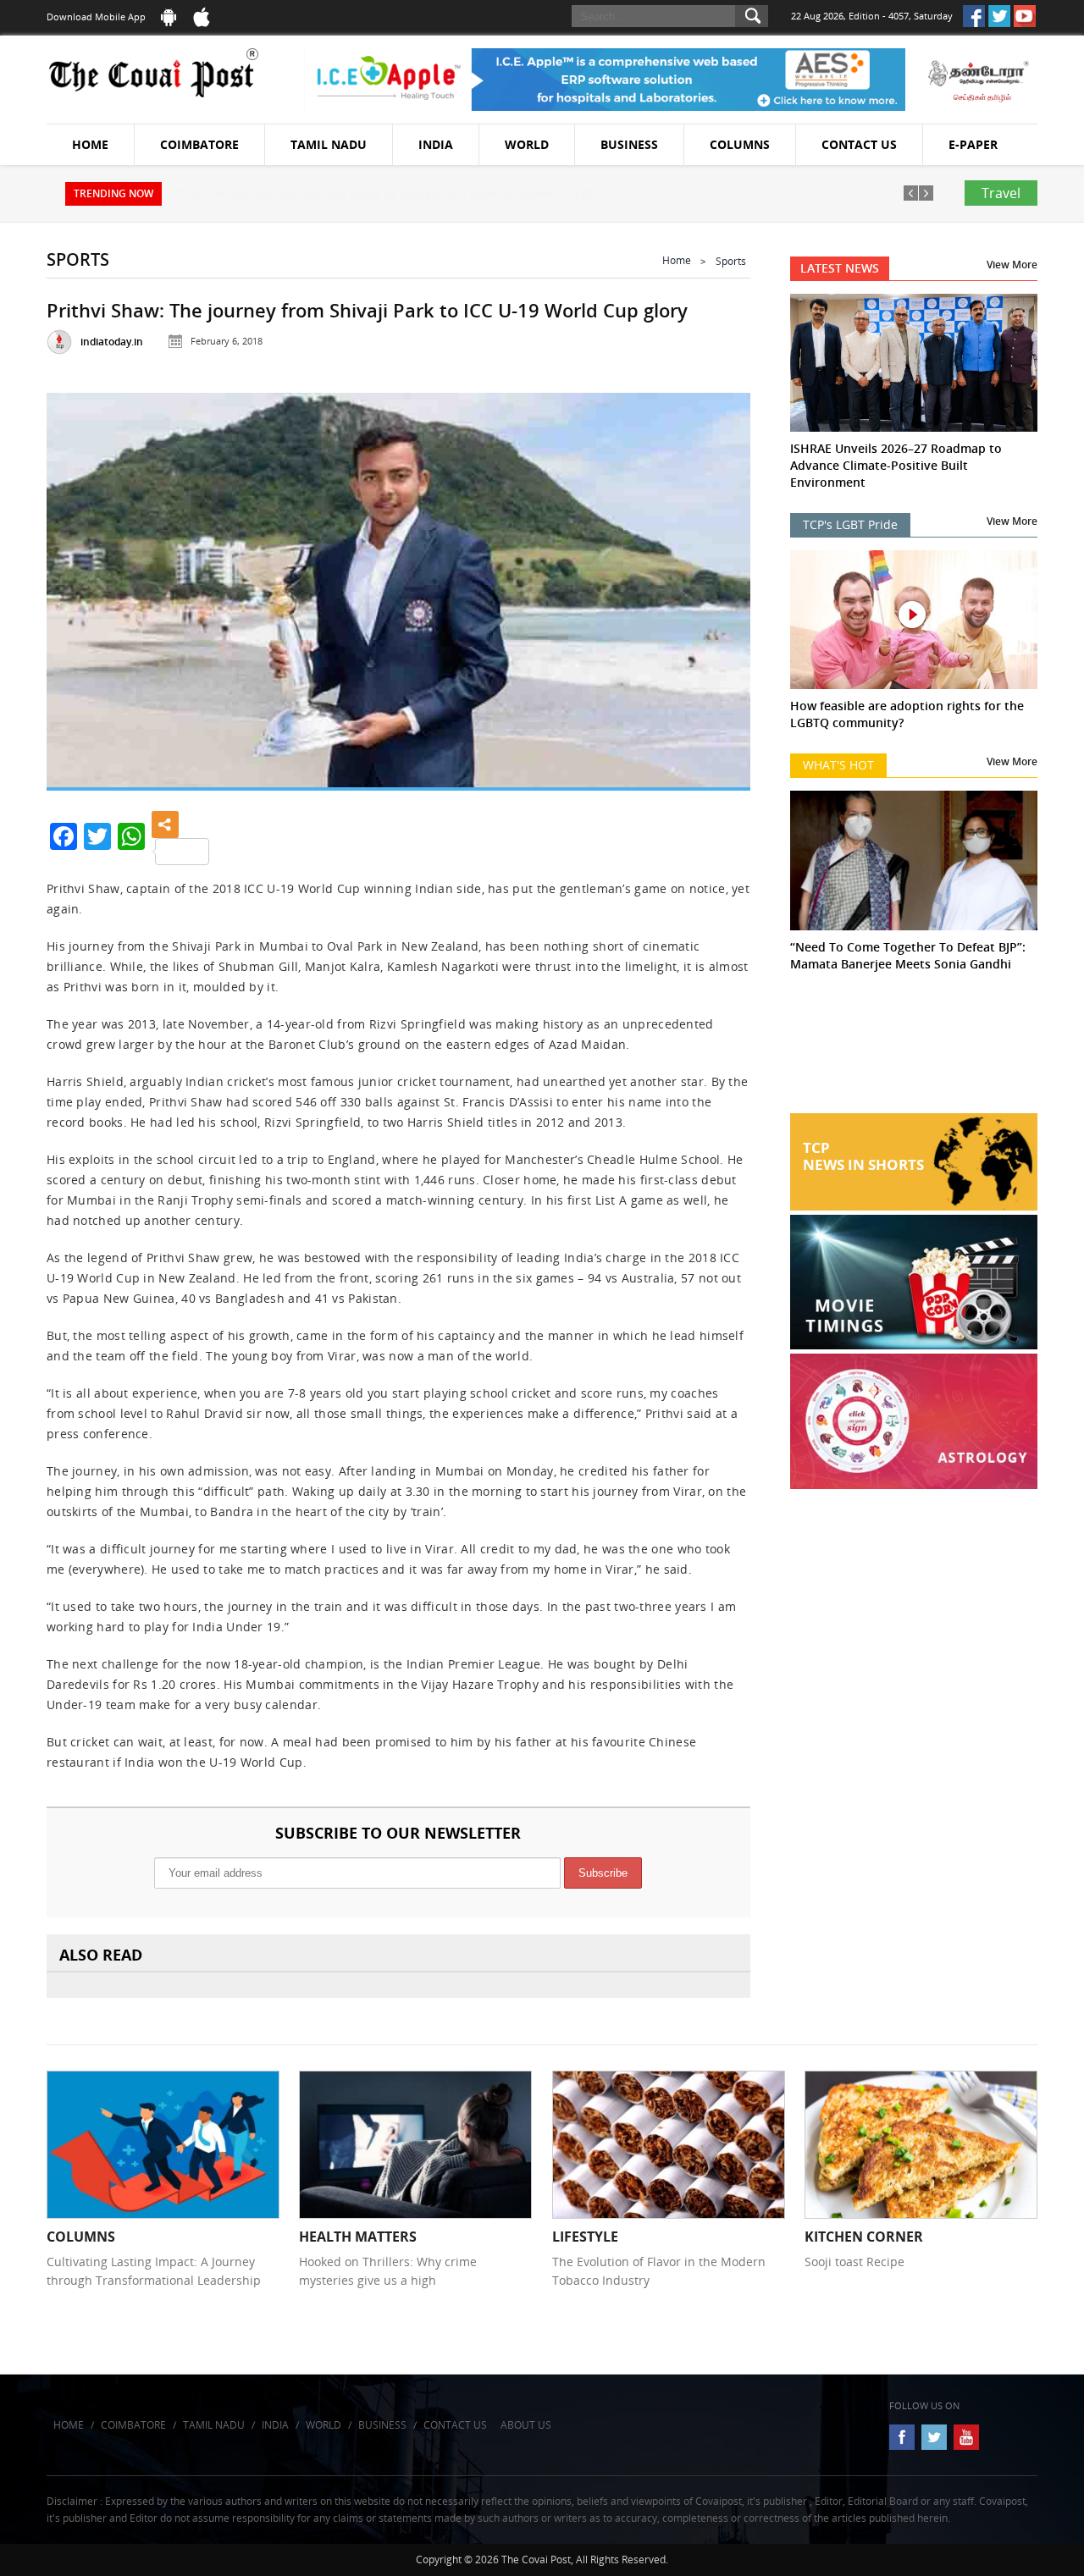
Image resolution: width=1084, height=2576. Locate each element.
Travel (1001, 193)
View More (1012, 265)
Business (629, 144)
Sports (731, 261)
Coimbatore (199, 144)
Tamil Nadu (329, 144)
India (436, 144)
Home (90, 144)
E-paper (973, 144)
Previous (80, 586)
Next (716, 586)
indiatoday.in (112, 342)
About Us (526, 2425)
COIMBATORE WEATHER (914, 1050)
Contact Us (859, 144)
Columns (740, 144)
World (527, 144)
